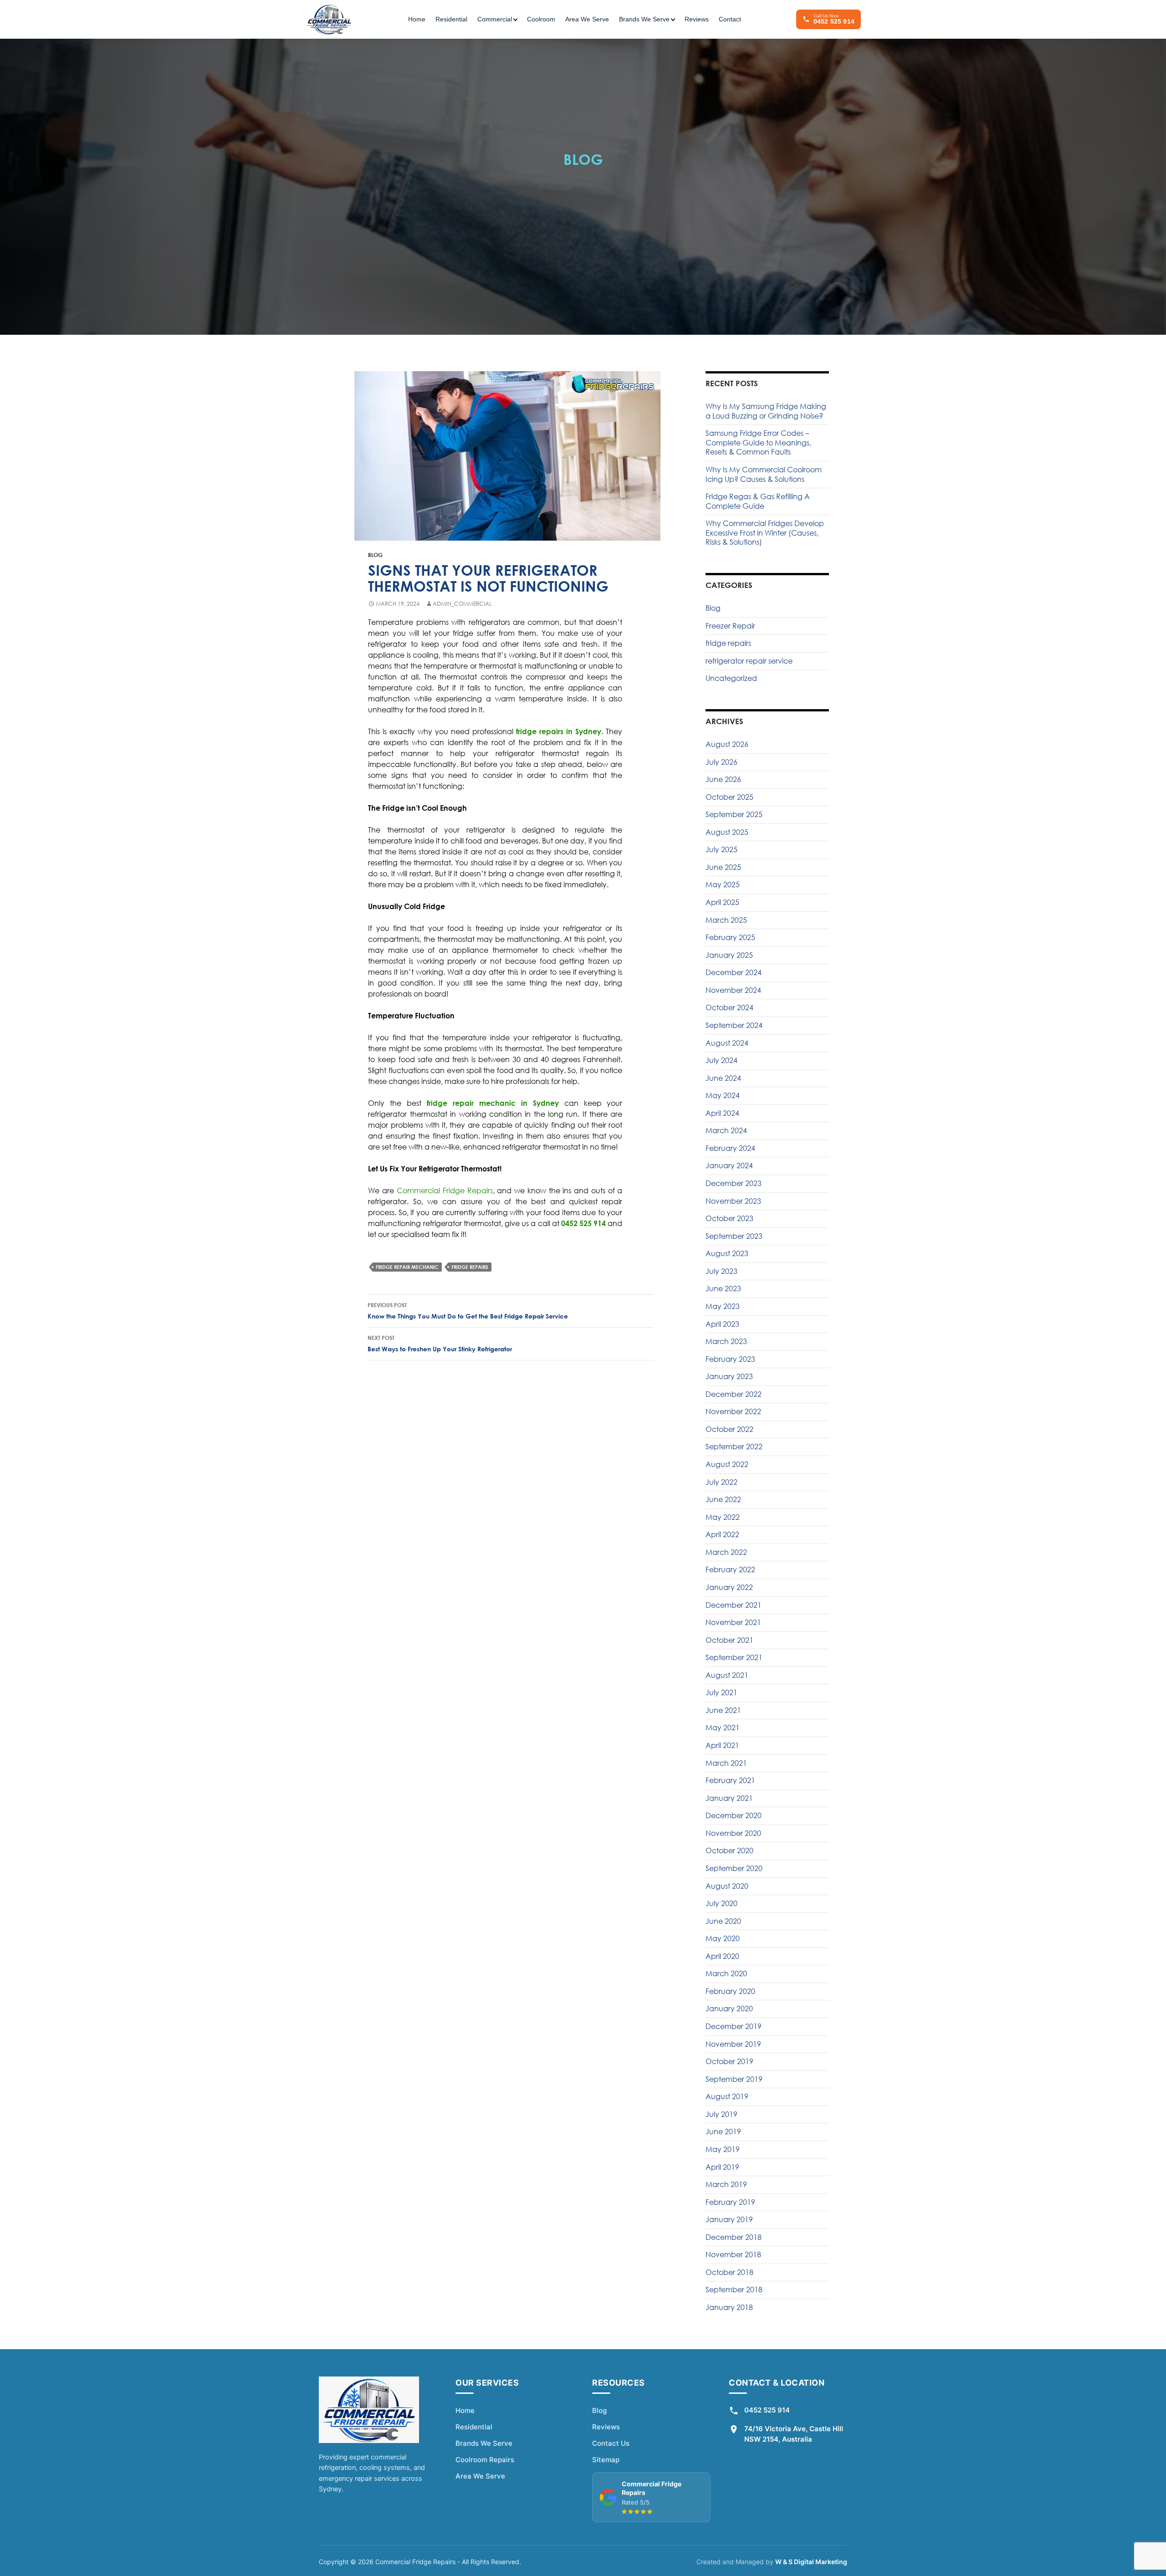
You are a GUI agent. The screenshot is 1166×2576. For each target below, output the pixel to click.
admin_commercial (462, 604)
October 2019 (729, 2061)
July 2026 (721, 762)
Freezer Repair (730, 626)
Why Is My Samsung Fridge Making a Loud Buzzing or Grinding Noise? (766, 411)
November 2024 (733, 990)
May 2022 (723, 1517)
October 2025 (729, 797)
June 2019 (723, 2131)
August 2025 (727, 832)
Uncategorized (731, 678)
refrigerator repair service (749, 661)
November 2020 (733, 1833)
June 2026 (723, 779)
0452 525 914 (767, 2410)
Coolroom (541, 19)
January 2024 (729, 1165)
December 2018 (734, 2237)
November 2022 (733, 1411)
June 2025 (723, 867)
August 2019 (727, 2096)
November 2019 (733, 2044)
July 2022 (721, 1482)
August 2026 (727, 744)
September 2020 (734, 1868)
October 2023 (729, 1218)
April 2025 (722, 902)
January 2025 (729, 955)
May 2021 (723, 1728)
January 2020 (729, 2009)
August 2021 (727, 1675)
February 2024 (730, 1148)
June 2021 (723, 1710)
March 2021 (726, 1763)
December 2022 (734, 1394)
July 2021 (721, 1692)
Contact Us (611, 2443)
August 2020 (727, 1886)
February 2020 (730, 1991)
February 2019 (730, 2202)
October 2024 (729, 1007)
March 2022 (726, 1552)
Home (417, 19)
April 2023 (722, 1324)
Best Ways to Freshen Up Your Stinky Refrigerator (440, 1344)
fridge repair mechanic (407, 1267)
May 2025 (723, 884)
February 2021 (730, 1780)
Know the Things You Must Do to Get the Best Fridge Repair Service (468, 1311)
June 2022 (723, 1499)
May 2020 (723, 1938)
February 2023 (730, 1359)
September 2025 (734, 814)
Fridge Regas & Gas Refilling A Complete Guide (758, 501)
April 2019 (722, 2167)
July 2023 (721, 1271)
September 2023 (734, 1236)
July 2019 (721, 2114)
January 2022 (729, 1587)
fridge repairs (470, 1267)
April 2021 (722, 1745)
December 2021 (734, 1605)
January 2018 (729, 2307)
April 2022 (722, 1534)
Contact (730, 19)
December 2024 (734, 972)
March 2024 (726, 1130)
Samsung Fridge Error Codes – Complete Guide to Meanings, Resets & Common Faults (758, 442)
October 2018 (729, 2272)
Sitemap (606, 2460)
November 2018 (733, 2254)
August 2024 (727, 1043)
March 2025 (726, 920)
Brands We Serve (484, 2443)
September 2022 (734, 1446)
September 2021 (734, 1657)
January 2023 (729, 1376)
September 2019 (734, 2079)
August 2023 (727, 1253)
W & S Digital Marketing (811, 2562)
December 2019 (734, 2026)
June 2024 (723, 1078)
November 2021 (733, 1622)
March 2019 (726, 2184)
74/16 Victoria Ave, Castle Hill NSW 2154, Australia (794, 2434)
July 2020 (721, 1903)
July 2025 (721, 849)
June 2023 (723, 1288)
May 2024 (723, 1095)
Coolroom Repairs (485, 2460)
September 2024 (734, 1025)
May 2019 (723, 2149)
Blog (375, 555)
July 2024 (721, 1060)
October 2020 (729, 1850)
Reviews (697, 19)
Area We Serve (587, 19)
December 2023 (734, 1183)
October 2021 (729, 1640)
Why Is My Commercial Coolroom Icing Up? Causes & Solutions (764, 474)
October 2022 (729, 1429)
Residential (451, 19)
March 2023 (726, 1341)
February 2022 (730, 1569)
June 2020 (723, 1921)
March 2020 (726, 1973)
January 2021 (729, 1798)
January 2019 (729, 2219)
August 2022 (727, 1464)
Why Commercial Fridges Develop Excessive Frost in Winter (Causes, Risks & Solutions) (765, 533)
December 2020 (734, 1815)
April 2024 (722, 1113)
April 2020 (722, 1956)
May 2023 (723, 1306)
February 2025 (730, 937)
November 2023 (733, 1201)
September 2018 (734, 2290)
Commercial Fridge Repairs (445, 1191)
